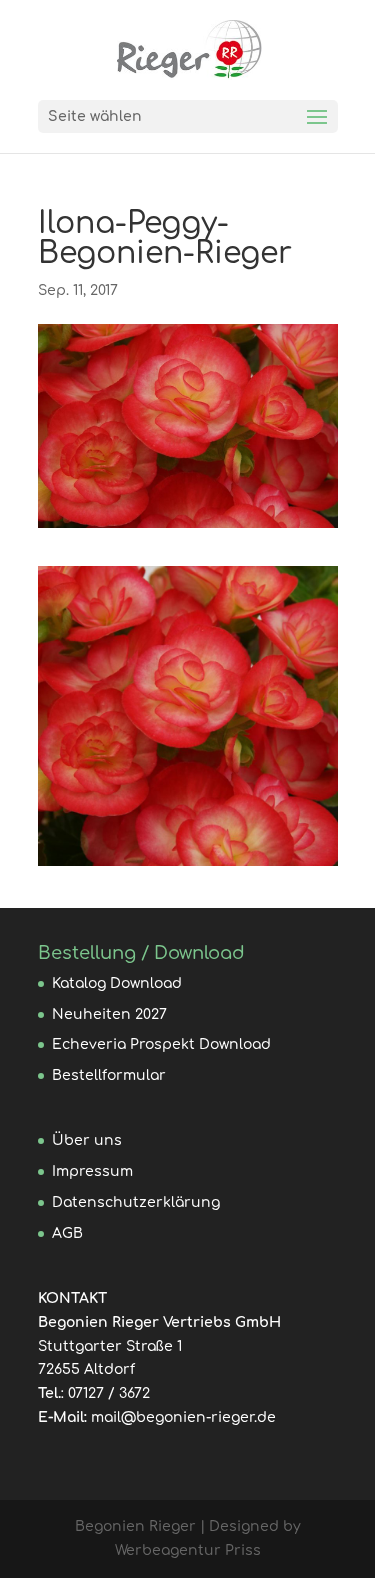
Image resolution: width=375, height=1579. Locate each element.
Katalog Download (117, 983)
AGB (67, 1233)
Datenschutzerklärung (136, 1202)
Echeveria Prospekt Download (161, 1044)
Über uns (87, 1140)
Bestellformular (109, 1075)
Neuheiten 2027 (109, 1014)
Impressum (92, 1171)
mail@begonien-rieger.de (183, 1417)
